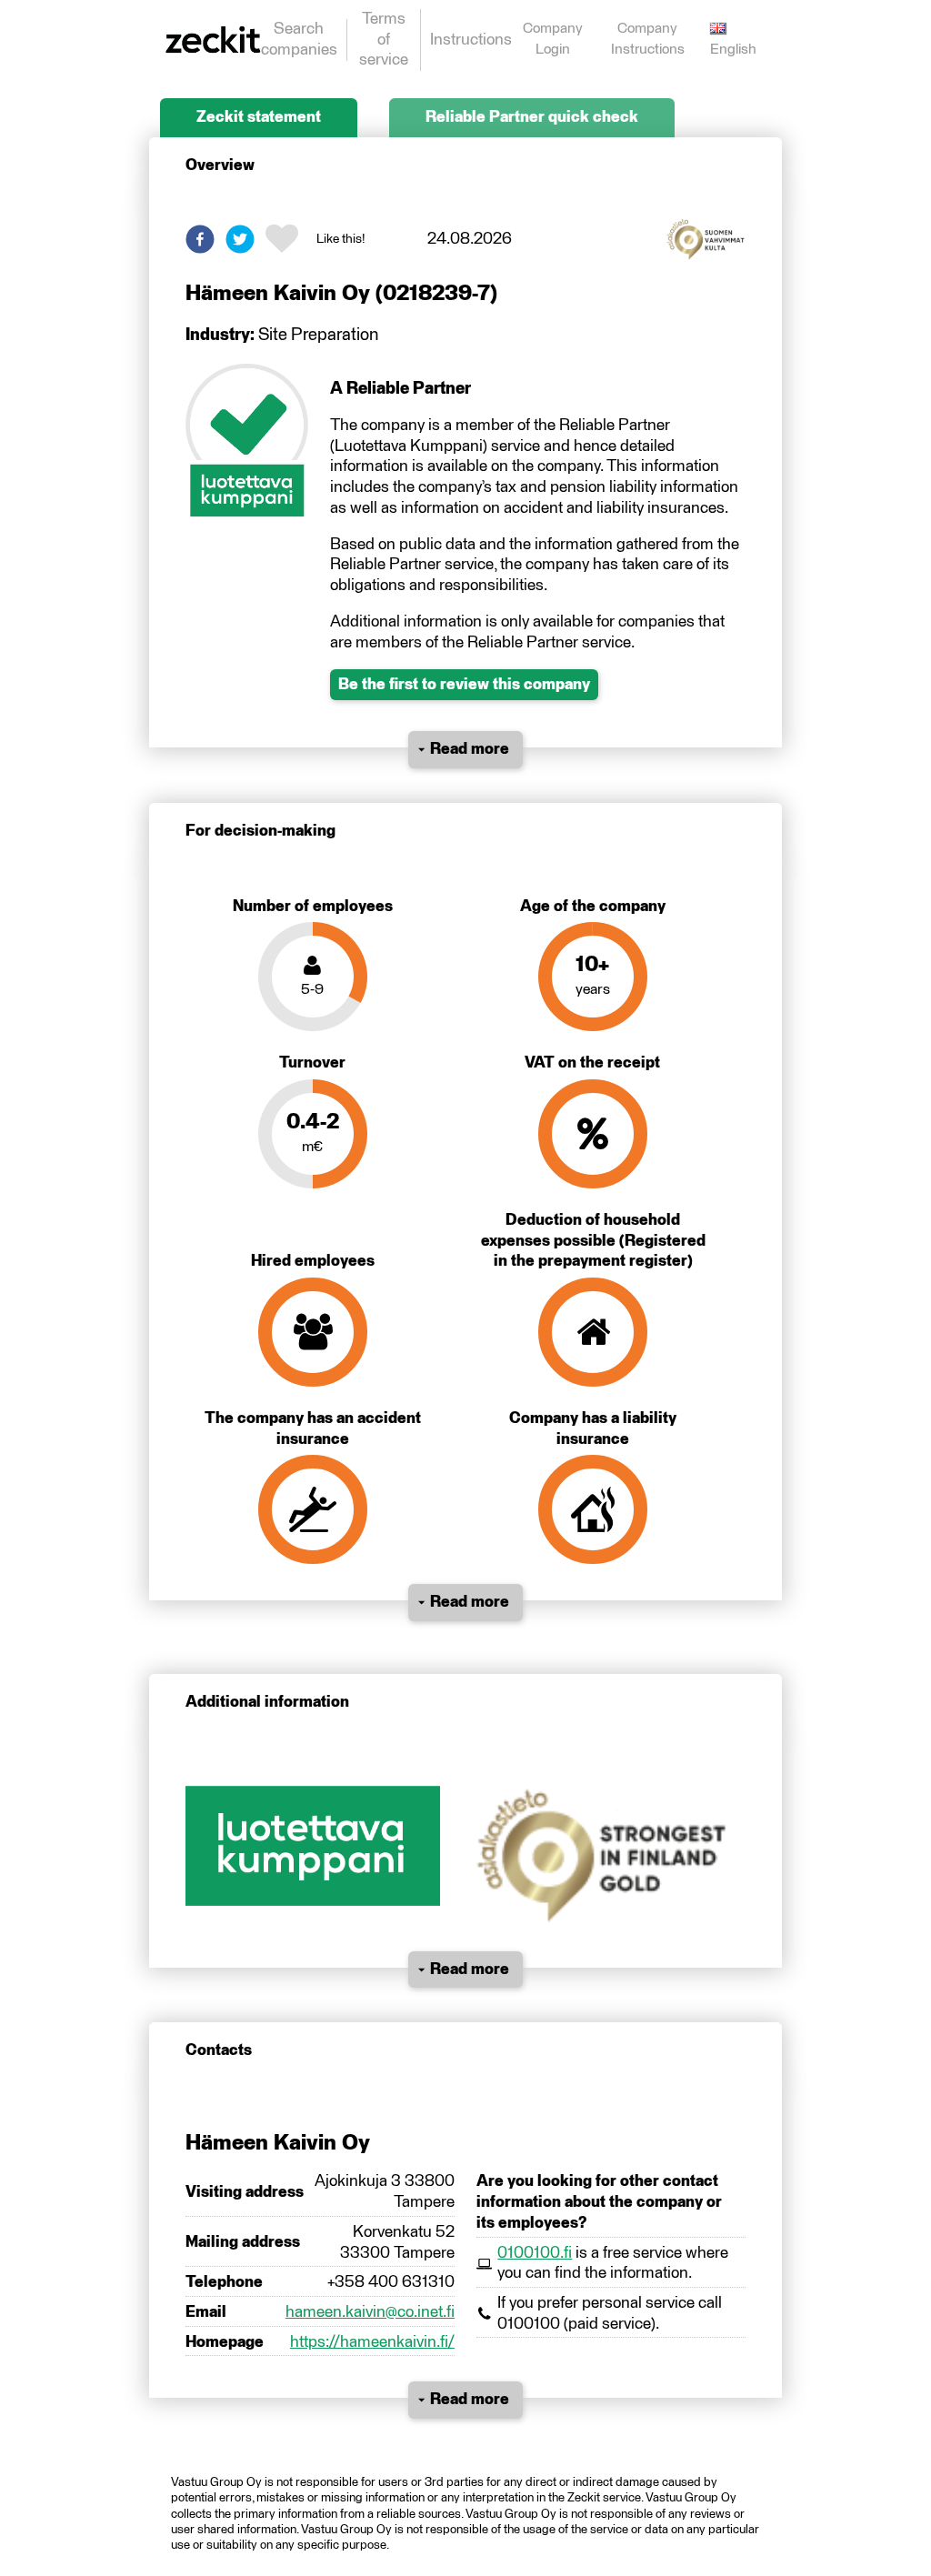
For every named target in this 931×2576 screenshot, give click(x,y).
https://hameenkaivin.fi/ (372, 2342)
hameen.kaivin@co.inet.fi (370, 2312)
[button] (200, 239)
